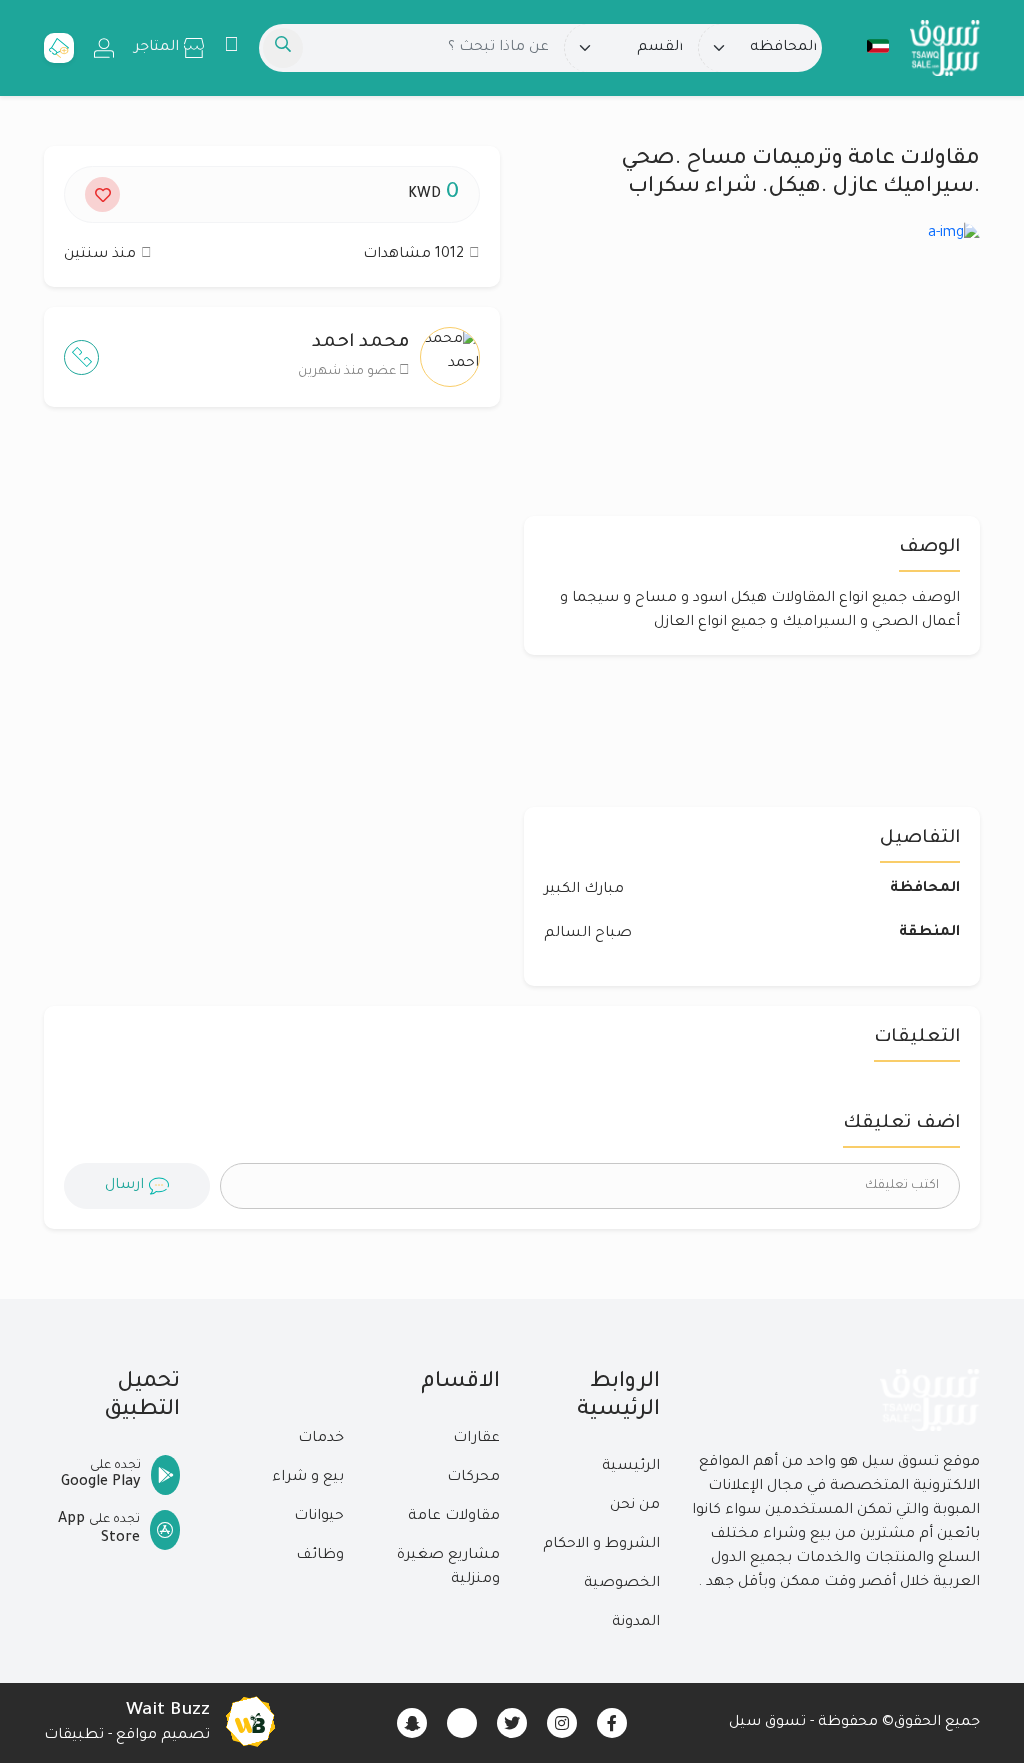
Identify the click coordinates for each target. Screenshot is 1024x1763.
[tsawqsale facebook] (612, 1723)
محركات (473, 1478)
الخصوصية (622, 1584)
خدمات (321, 1439)
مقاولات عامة (454, 1517)
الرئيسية (631, 1467)
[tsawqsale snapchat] (412, 1723)
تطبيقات (74, 1736)
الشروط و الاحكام (601, 1545)
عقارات (476, 1439)
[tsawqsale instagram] (562, 1723)
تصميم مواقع (163, 1736)
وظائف (320, 1556)
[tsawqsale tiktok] (462, 1723)
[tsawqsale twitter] (512, 1723)
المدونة (636, 1623)
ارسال (124, 1186)
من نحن (635, 1506)
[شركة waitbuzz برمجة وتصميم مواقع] (250, 1723)
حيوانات (319, 1517)
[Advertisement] (272, 617)
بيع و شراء (308, 1478)
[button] (868, 46)
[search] (283, 48)
